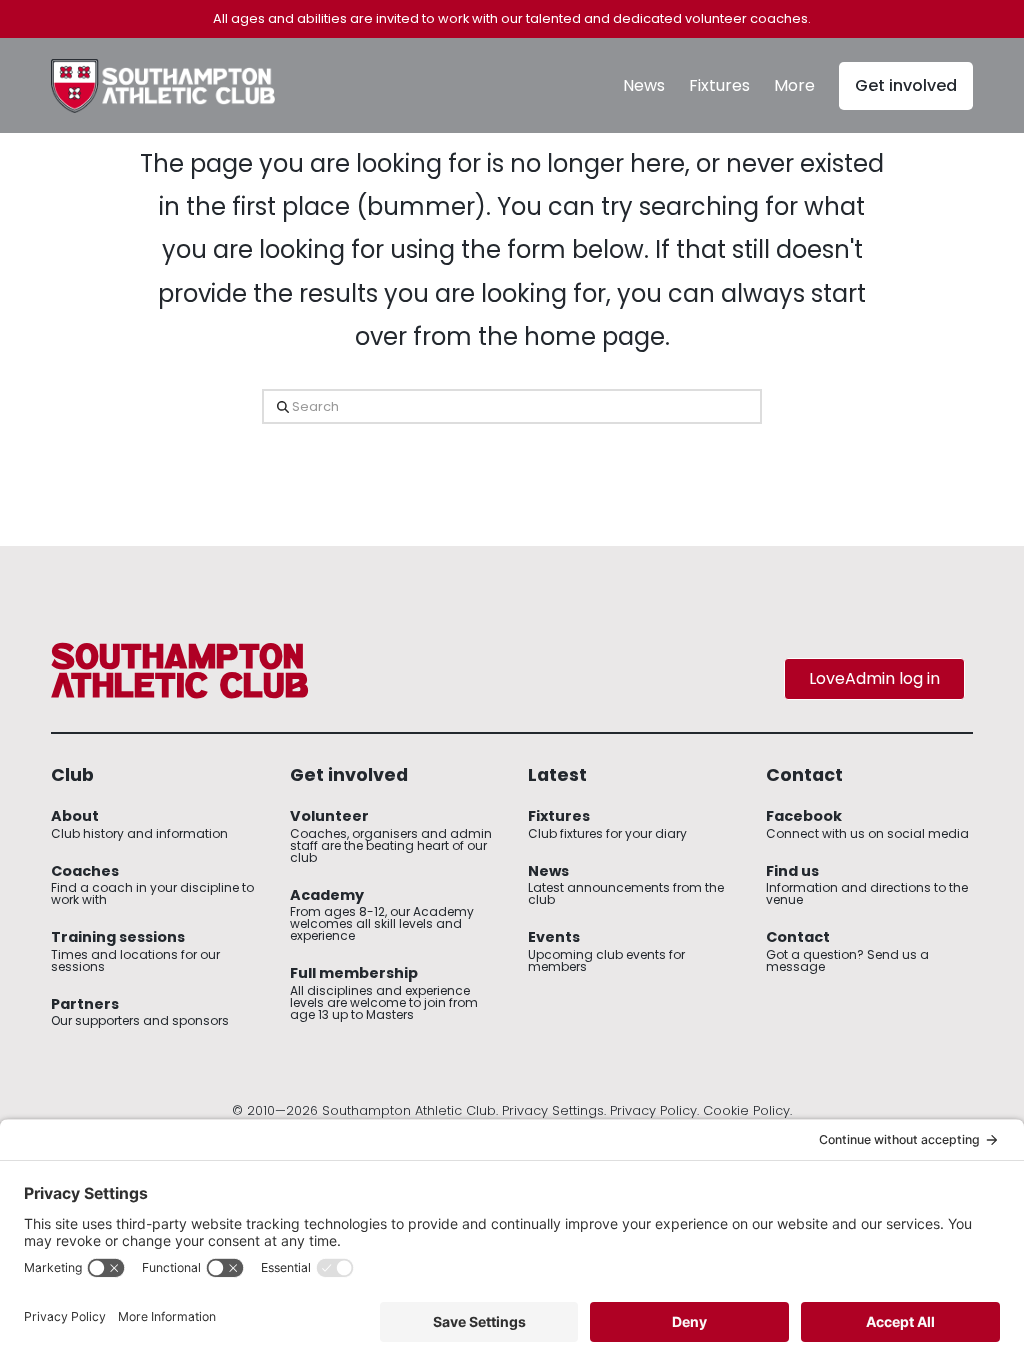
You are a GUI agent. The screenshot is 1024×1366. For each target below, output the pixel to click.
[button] (794, 86)
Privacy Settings (553, 1110)
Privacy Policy (653, 1110)
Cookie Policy (746, 1110)
